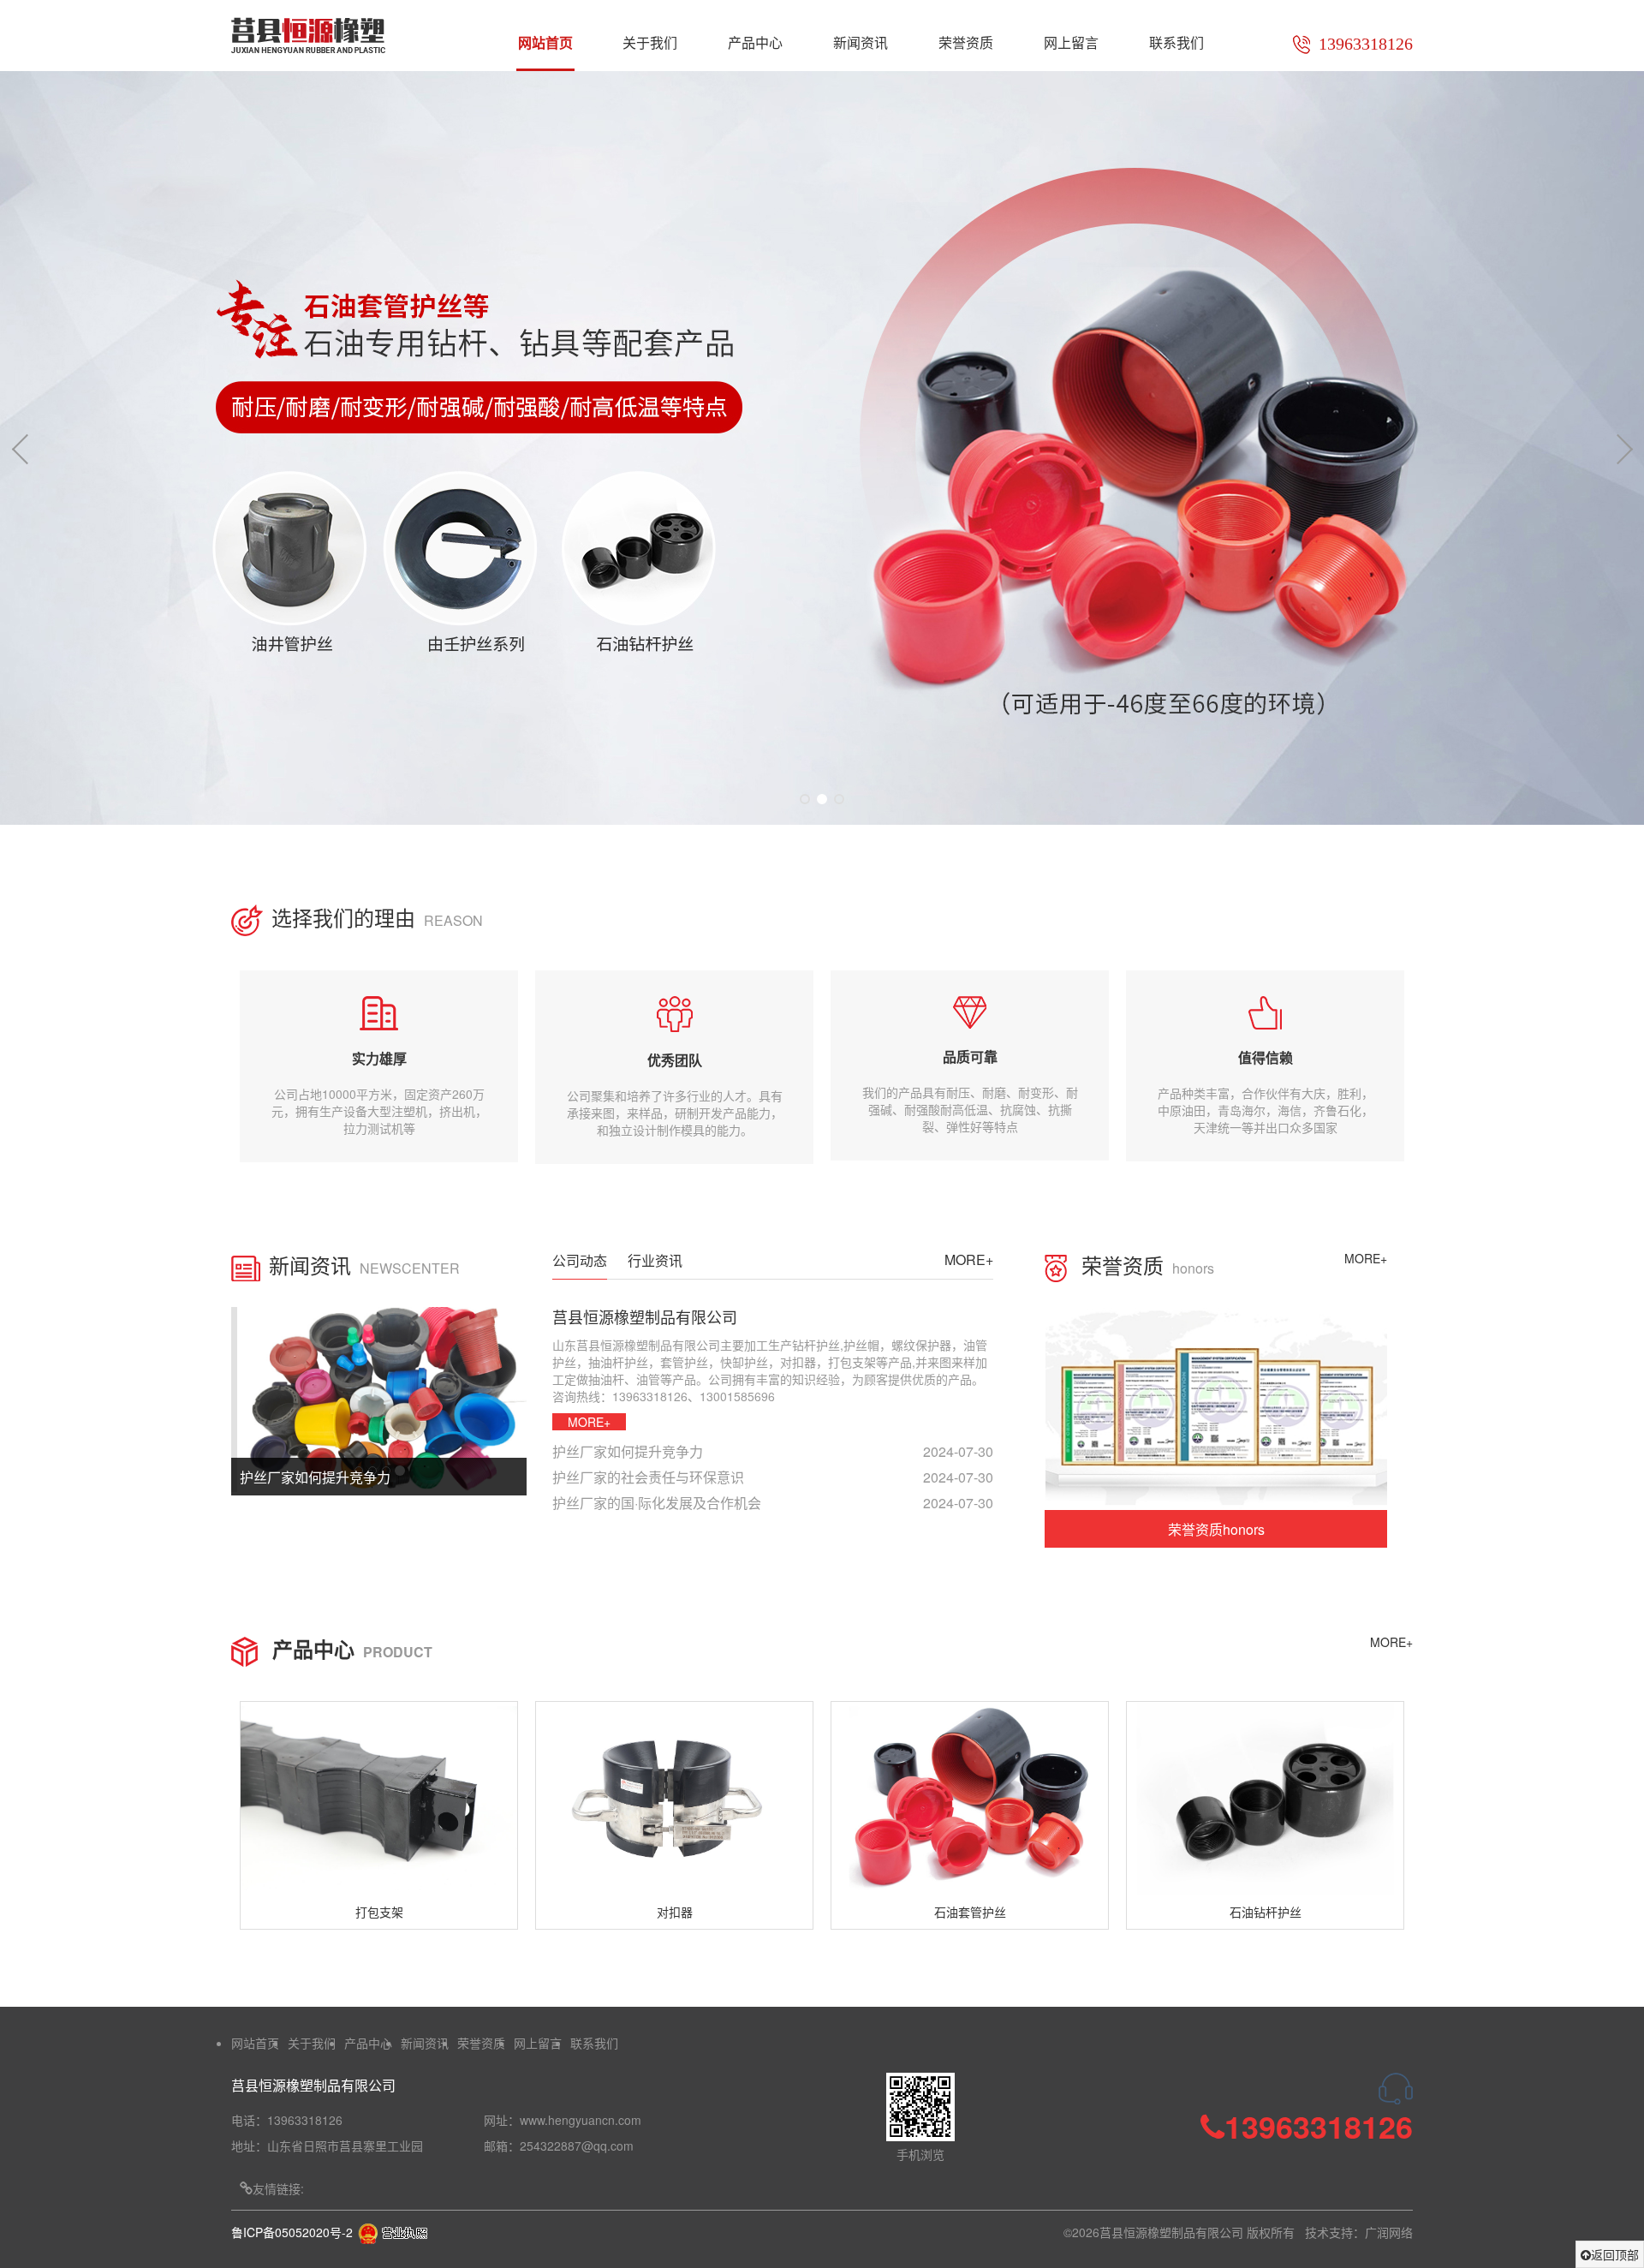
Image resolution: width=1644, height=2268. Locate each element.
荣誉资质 (966, 42)
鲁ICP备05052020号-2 (292, 2232)
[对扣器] (674, 1798)
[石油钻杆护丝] (1265, 1798)
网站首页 (545, 42)
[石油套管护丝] (970, 1798)
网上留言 (1071, 42)
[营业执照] (393, 2232)
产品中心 (755, 42)
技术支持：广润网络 (1359, 2232)
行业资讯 (655, 1260)
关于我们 (650, 42)
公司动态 (580, 1260)
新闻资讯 (861, 42)
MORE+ (969, 1259)
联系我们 (1176, 42)
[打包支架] (379, 1798)
